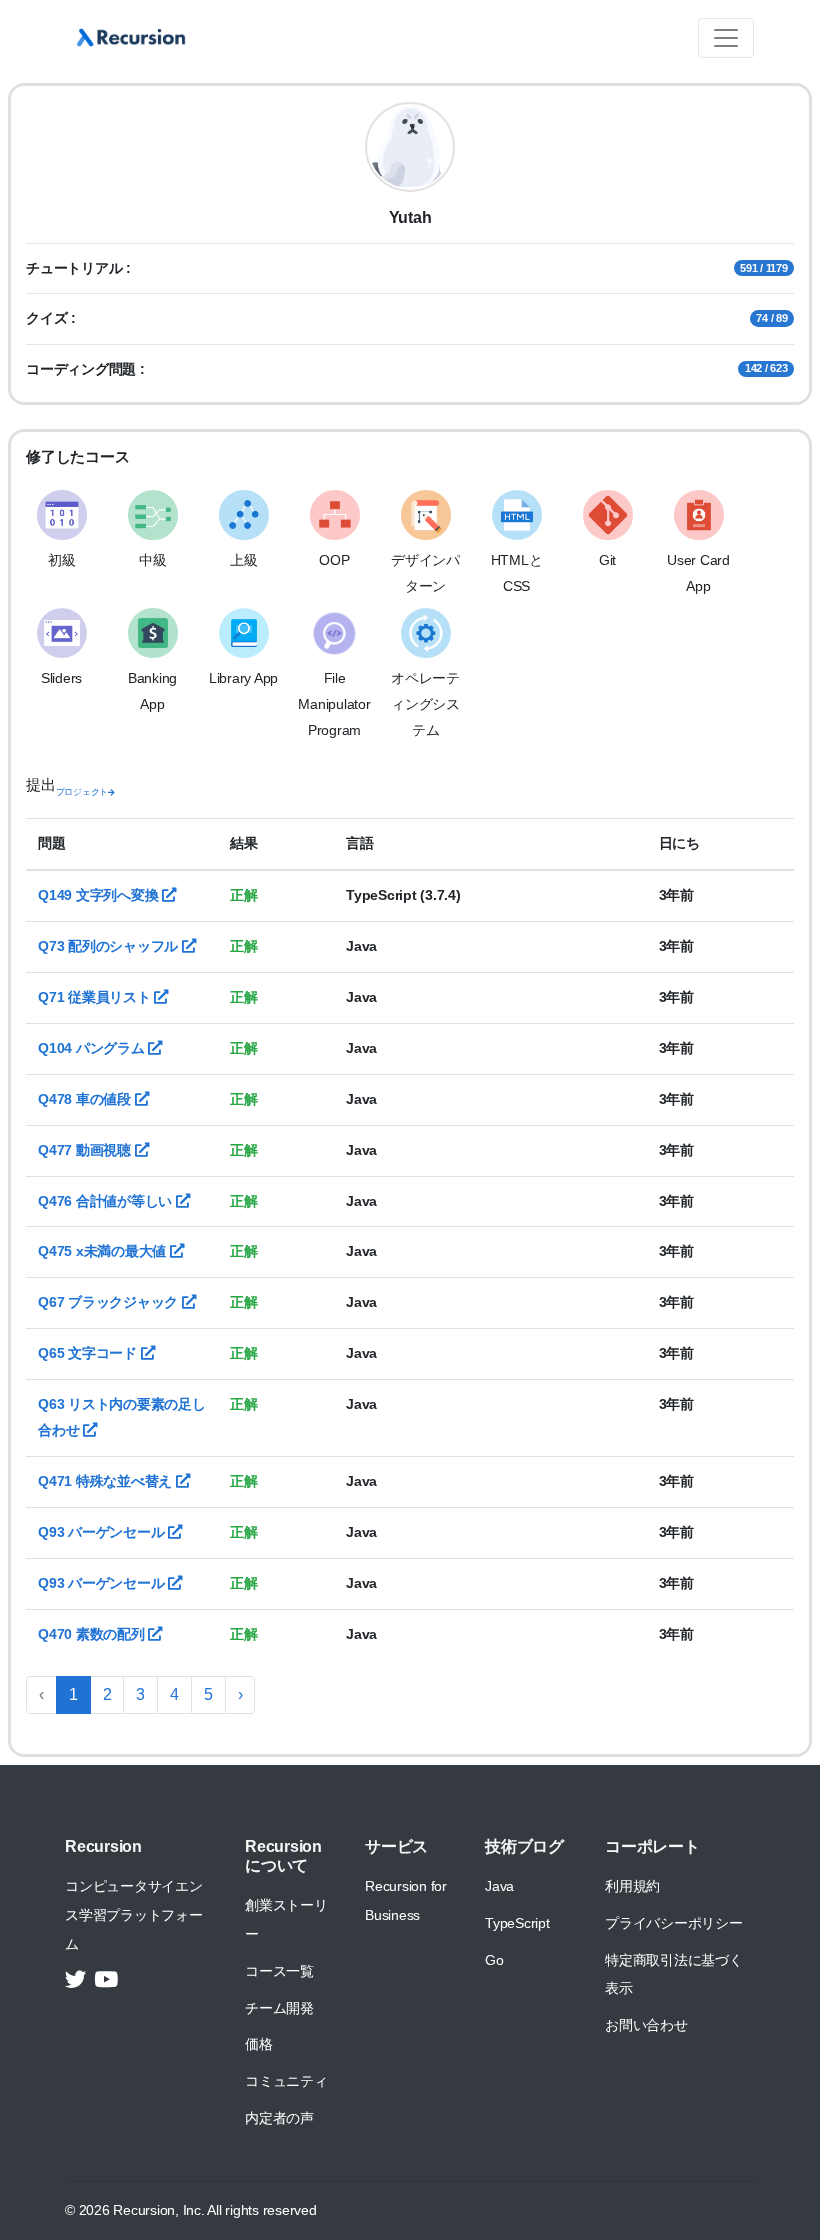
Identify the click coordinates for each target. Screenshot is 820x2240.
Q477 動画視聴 (86, 1150)
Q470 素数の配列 (93, 1634)
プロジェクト (82, 792)
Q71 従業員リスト (96, 997)
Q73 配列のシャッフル (110, 946)
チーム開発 (279, 2008)
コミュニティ (286, 2081)
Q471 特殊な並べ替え (107, 1481)
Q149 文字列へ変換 (100, 895)
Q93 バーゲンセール (103, 1532)
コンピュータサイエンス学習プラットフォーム (134, 1915)
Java (499, 1886)
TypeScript (517, 1923)
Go (494, 1960)
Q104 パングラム (93, 1048)
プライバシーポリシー (674, 1923)
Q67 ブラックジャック (110, 1302)
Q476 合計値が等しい (107, 1201)
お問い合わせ (646, 2025)
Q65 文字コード (89, 1353)
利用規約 (632, 1886)
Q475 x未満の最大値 (104, 1251)
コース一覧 (279, 1971)
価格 (259, 2044)
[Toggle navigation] (726, 38)
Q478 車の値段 (86, 1099)
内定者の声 (279, 2118)
